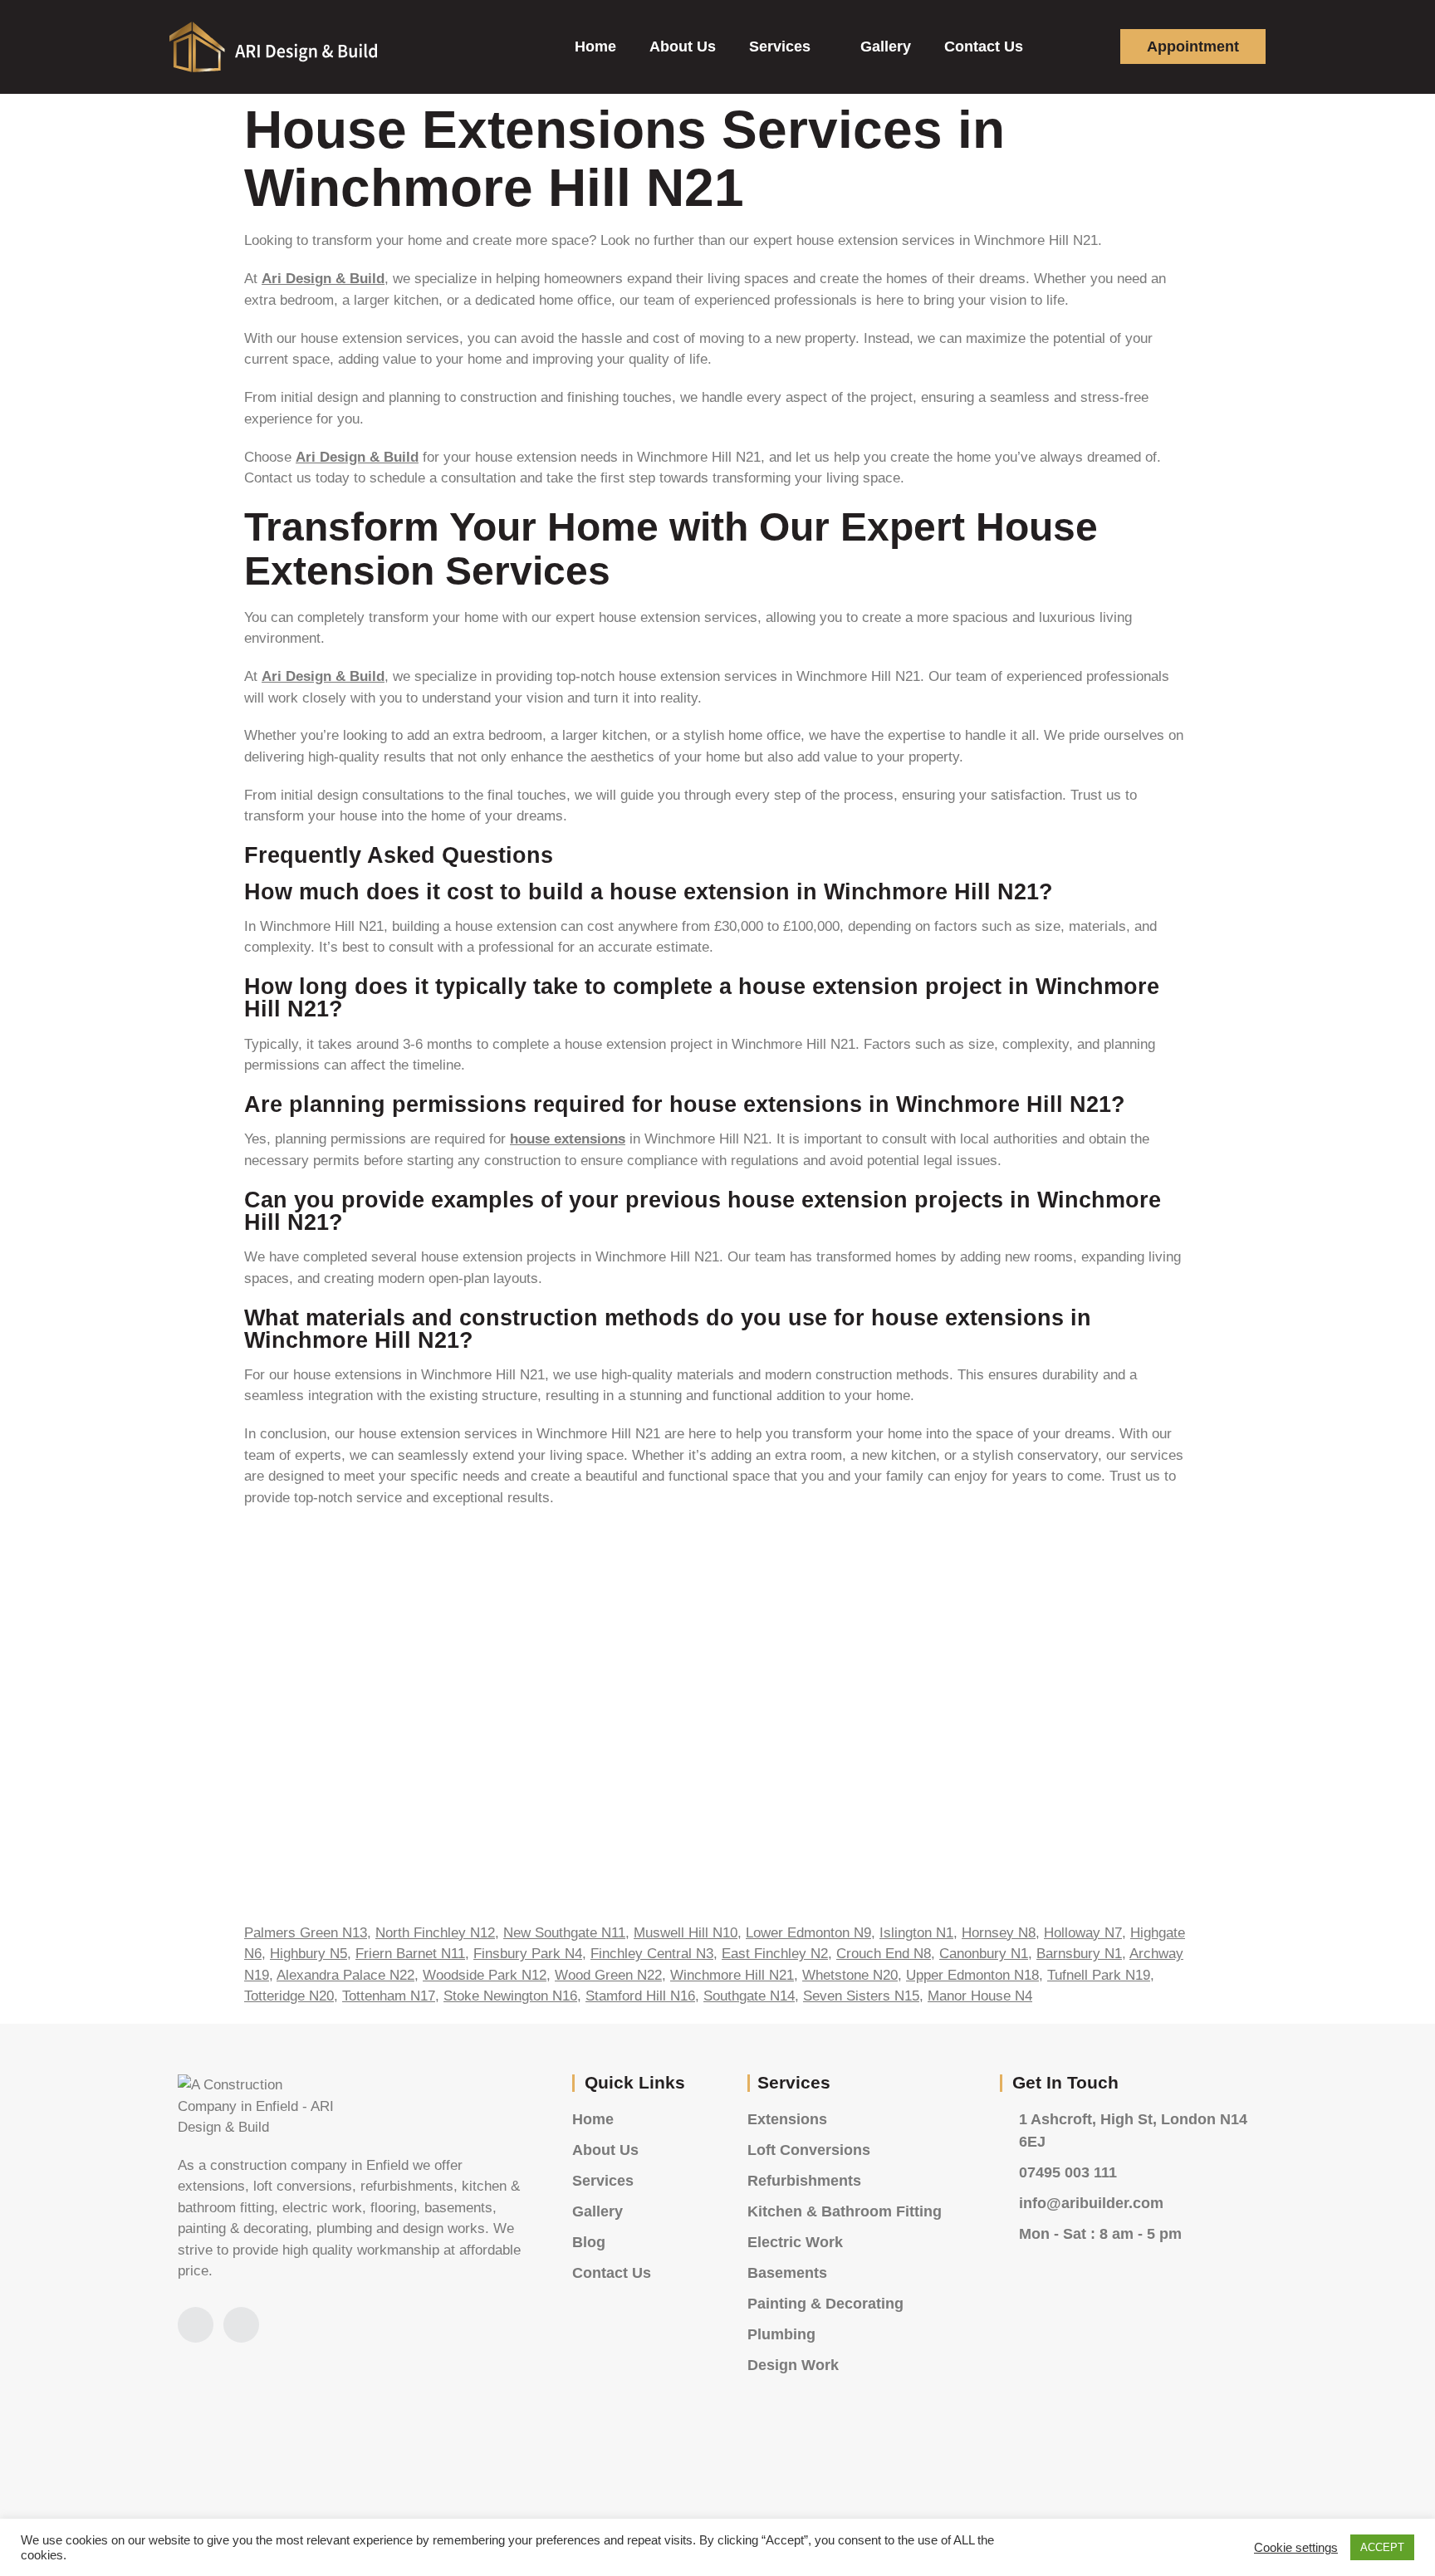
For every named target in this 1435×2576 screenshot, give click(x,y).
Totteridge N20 (289, 1996)
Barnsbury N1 (1079, 1954)
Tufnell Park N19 (1099, 1975)
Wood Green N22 (608, 1975)
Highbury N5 (309, 1954)
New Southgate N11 (564, 1933)
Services (780, 47)
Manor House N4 (980, 1996)
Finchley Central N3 (652, 1954)
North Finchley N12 (435, 1933)
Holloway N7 (1083, 1933)
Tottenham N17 (389, 1996)
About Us (683, 47)
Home (595, 47)
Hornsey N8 (999, 1933)
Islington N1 (916, 1933)
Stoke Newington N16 (510, 1996)
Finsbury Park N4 (528, 1954)
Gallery (886, 47)
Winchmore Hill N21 (732, 1975)
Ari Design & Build (323, 279)
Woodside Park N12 (485, 1975)
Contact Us (984, 47)
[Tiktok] (241, 2325)
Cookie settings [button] (1296, 2548)
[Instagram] (196, 2325)
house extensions (568, 1139)
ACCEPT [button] (1382, 2547)
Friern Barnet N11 (410, 1954)
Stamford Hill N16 (640, 1996)
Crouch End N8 (884, 1954)
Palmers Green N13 (306, 1933)
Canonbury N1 (984, 1954)
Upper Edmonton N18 (972, 1975)
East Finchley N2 (775, 1954)
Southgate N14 (749, 1996)
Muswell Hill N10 (686, 1933)
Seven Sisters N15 (861, 1996)
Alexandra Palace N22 (345, 1975)
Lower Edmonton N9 (808, 1933)
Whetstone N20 (850, 1975)
